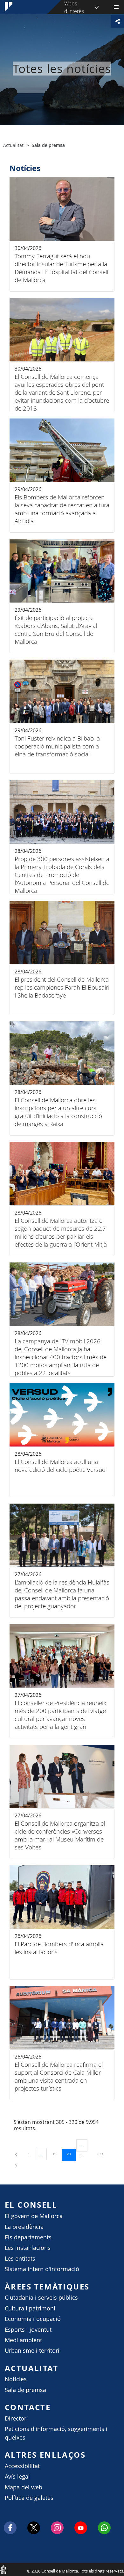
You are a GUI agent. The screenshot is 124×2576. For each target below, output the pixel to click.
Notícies (16, 2379)
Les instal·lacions (28, 2248)
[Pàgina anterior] (17, 2154)
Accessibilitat (22, 2466)
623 (102, 2154)
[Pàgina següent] (16, 2165)
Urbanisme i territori (32, 2351)
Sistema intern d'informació (42, 2269)
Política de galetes (29, 2498)
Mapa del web (24, 2487)
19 (57, 2154)
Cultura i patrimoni (30, 2308)
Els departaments (28, 2237)
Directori (16, 2418)
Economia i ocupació (33, 2319)
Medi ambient (23, 2340)
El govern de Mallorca (34, 2216)
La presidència (24, 2227)
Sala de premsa (25, 2390)
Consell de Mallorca (3, 2569)
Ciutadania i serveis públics (41, 2298)
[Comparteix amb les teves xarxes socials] (118, 21)
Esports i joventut (28, 2330)
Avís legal (17, 2477)
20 (71, 2154)
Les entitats (20, 2259)
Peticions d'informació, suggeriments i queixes (56, 2433)
